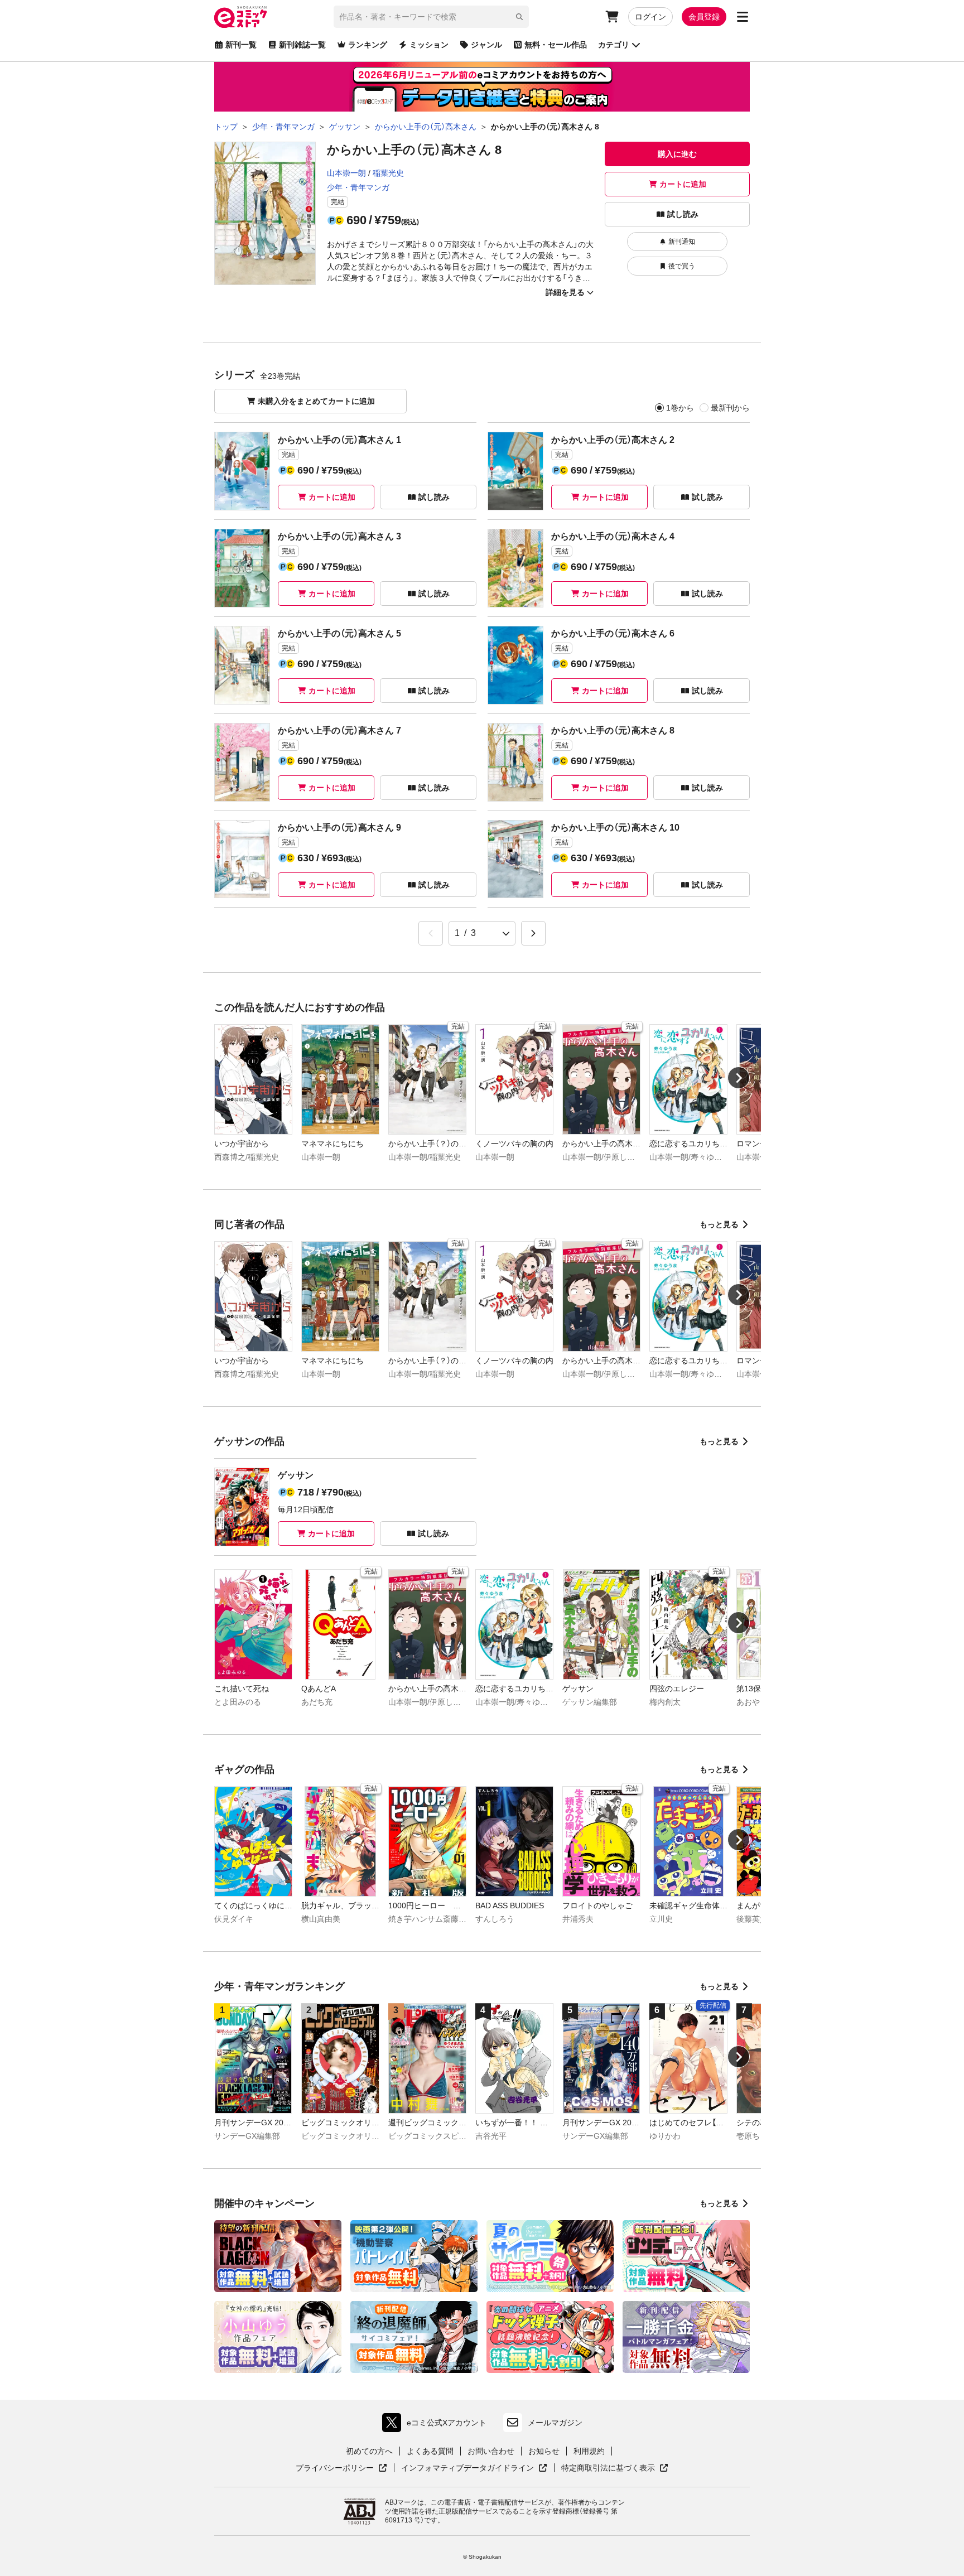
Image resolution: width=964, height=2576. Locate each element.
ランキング (368, 45)
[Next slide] (739, 1078)
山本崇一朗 (346, 173)
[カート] (612, 17)
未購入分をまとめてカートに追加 (316, 401)
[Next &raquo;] (533, 933)
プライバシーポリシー (341, 2468)
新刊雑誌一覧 (302, 45)
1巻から (680, 408)
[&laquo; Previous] (431, 933)
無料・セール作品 (556, 45)
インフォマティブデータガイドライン (467, 2468)
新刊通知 (682, 242)
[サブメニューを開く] (743, 17)
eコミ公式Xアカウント (437, 2425)
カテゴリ (614, 45)
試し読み (683, 214)
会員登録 (704, 17)
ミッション (429, 45)
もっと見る (719, 1224)
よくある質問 (430, 2451)
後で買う (682, 266)
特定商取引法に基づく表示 (615, 2468)
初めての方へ (369, 2451)
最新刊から (730, 408)
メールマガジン (555, 2423)
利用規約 (589, 2451)
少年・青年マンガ (358, 187)
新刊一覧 (241, 45)
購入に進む (677, 154)
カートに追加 (683, 184)
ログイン (650, 17)
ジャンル (486, 45)
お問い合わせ (491, 2451)
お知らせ (544, 2451)
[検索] (519, 17)
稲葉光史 (388, 173)
